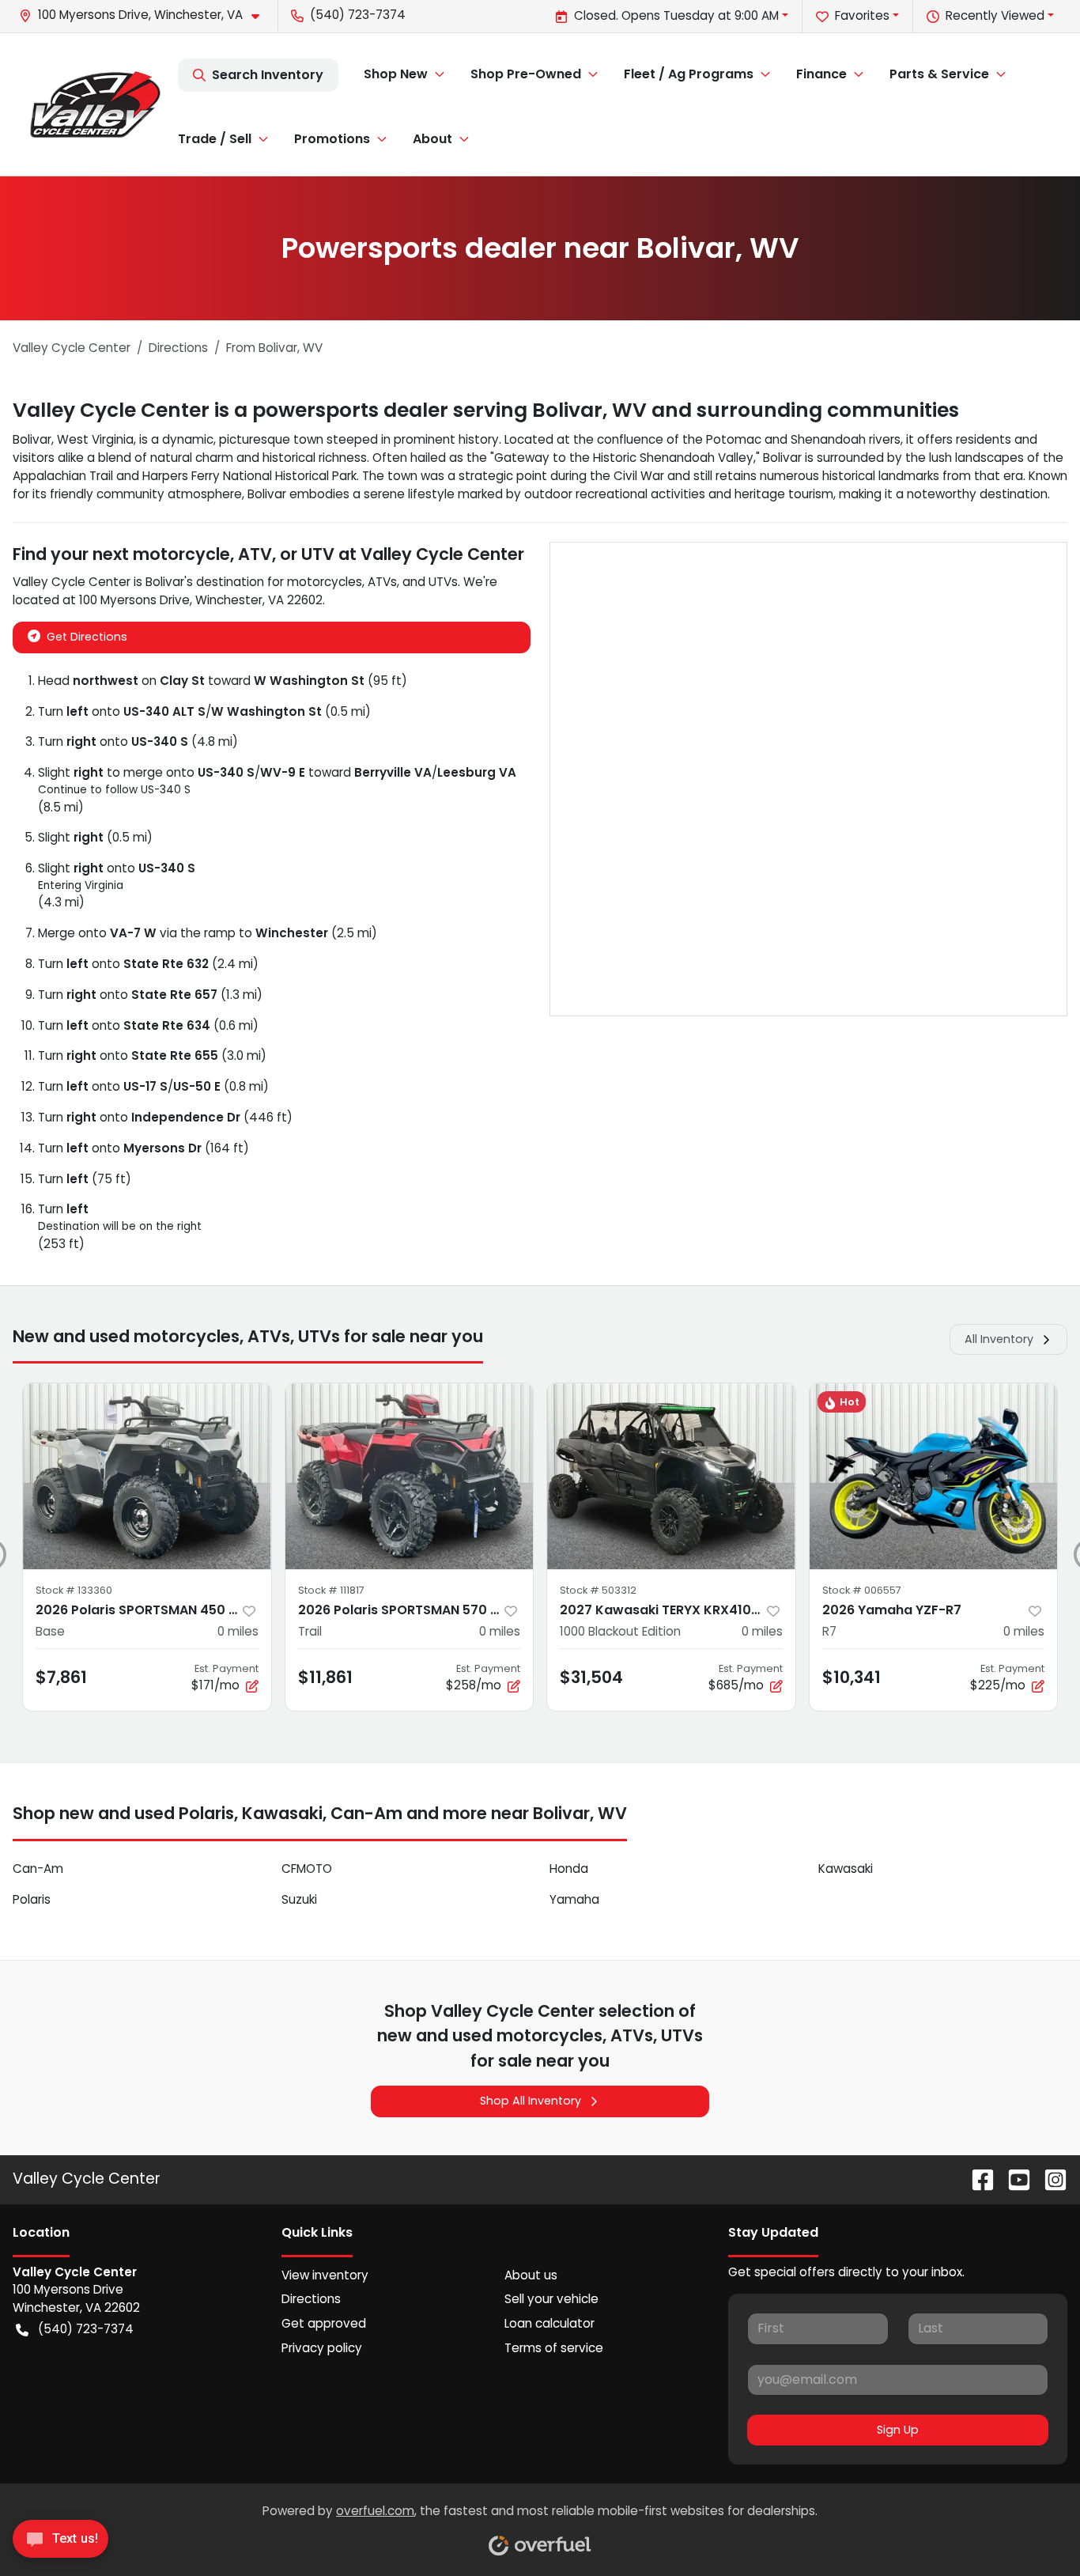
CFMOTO (307, 1869)
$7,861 (61, 1677)
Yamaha (574, 1899)
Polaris (32, 1899)
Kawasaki (846, 1869)
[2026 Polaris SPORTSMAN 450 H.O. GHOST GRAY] (147, 1476)
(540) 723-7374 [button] (358, 15)
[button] (145, 15)
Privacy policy (322, 2348)
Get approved (324, 2323)
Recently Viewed (995, 15)
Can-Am (38, 1869)
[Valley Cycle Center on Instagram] (1049, 2179)
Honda (569, 1869)
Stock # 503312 (598, 1590)
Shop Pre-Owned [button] (526, 74)
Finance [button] (821, 74)
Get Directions (87, 637)
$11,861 (325, 1677)
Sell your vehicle (551, 2299)
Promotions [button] (332, 139)
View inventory (325, 2275)
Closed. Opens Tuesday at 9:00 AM (676, 15)
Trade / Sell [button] (215, 139)
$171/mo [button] (225, 1678)
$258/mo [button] (483, 1678)
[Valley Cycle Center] (95, 104)
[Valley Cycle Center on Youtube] (1013, 2179)
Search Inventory (268, 75)
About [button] (432, 139)
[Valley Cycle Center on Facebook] (976, 2179)
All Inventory (999, 1339)
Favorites (862, 15)
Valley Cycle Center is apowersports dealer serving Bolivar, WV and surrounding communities (486, 410)
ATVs (382, 582)
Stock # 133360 (74, 1590)
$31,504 (591, 1677)
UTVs (443, 582)
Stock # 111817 (331, 1590)
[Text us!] (60, 2543)
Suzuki (299, 1899)
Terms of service (554, 2348)
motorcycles (325, 582)
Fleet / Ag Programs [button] (689, 74)
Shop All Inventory (531, 2101)
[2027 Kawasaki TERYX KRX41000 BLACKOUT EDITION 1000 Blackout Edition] (671, 1476)
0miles (238, 1631)
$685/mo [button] (746, 1678)
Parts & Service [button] (939, 74)
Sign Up (898, 2430)
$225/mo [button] (1007, 1678)
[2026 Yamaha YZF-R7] (934, 1476)
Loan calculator (549, 2323)
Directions (311, 2299)
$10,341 (852, 1677)
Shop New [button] (396, 74)
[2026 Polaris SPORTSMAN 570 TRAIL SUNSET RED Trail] (410, 1476)
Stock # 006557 (862, 1590)
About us (531, 2275)
